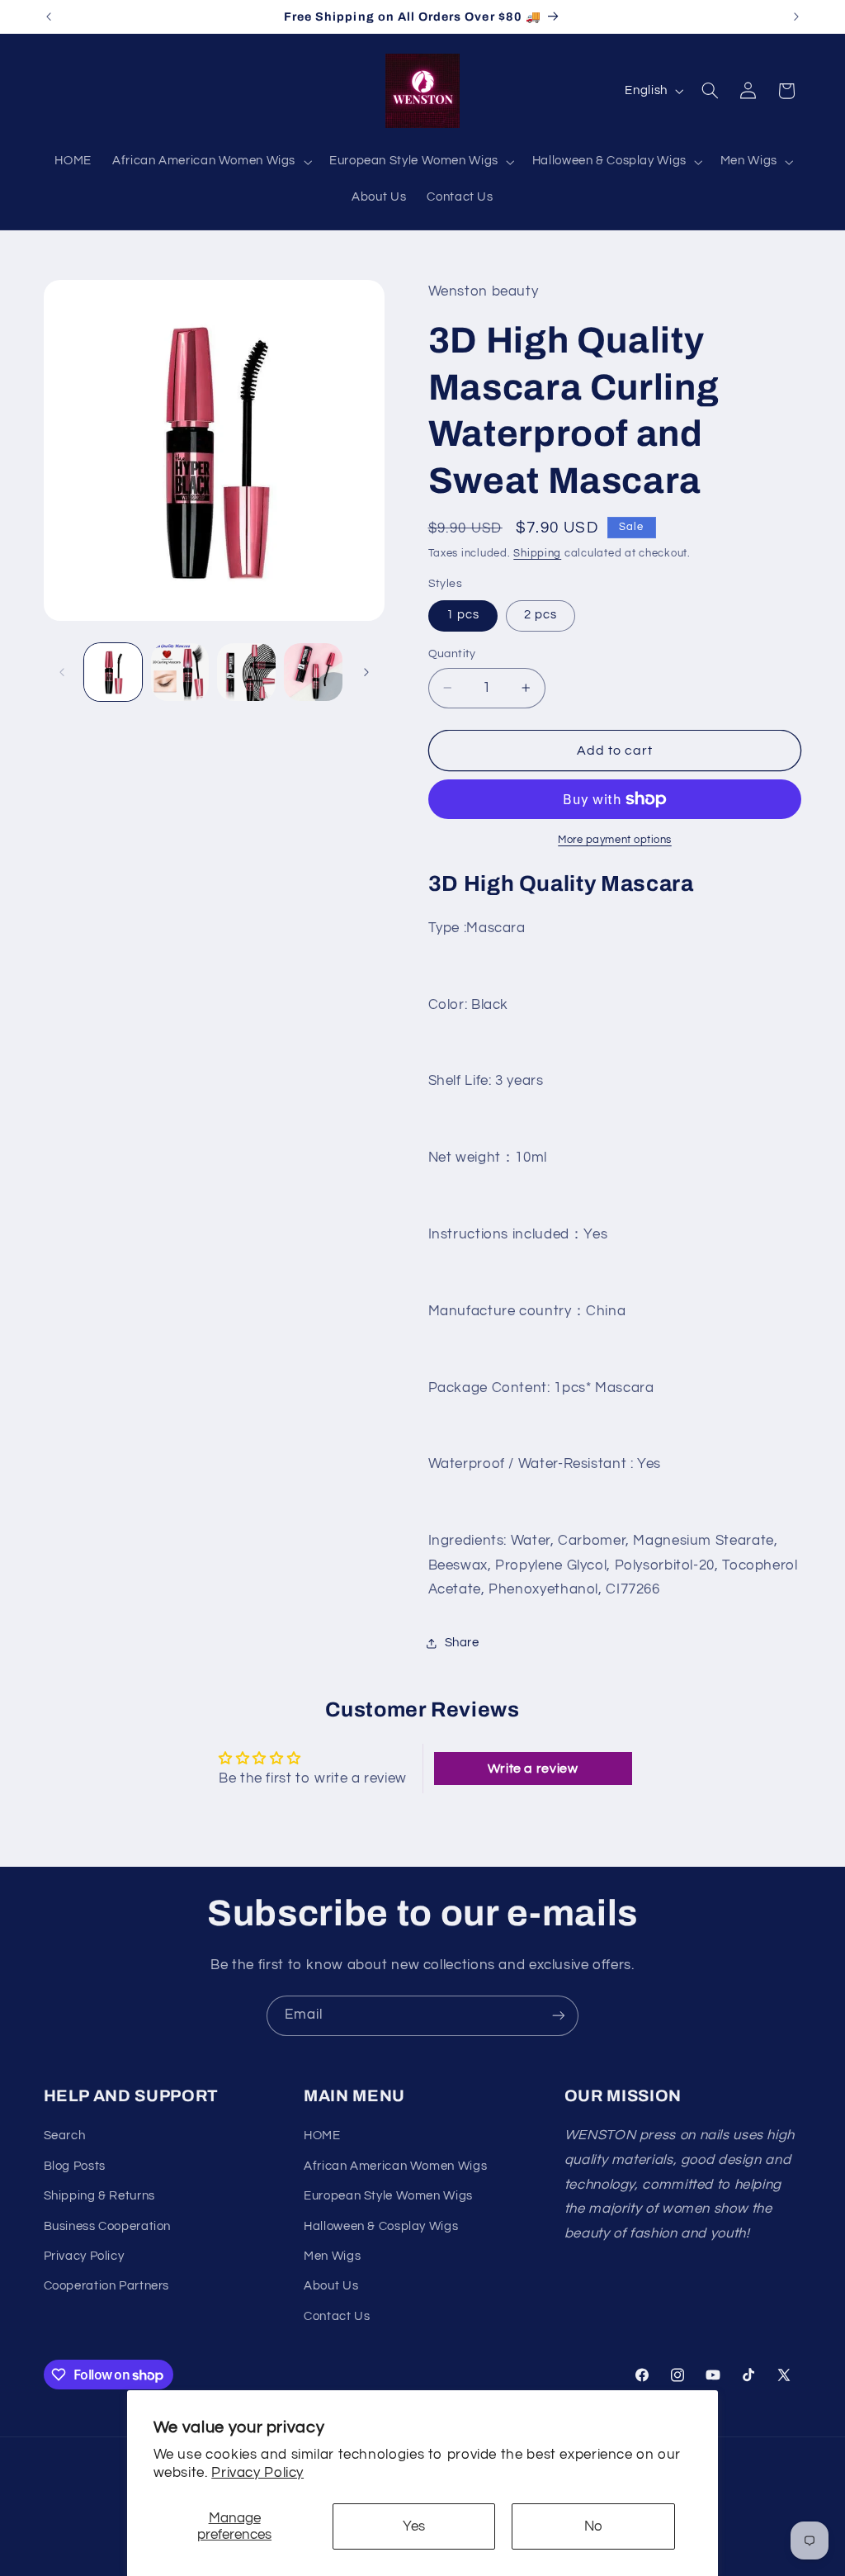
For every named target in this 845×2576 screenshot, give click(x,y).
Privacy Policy (257, 2473)
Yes (414, 2526)
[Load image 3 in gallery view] (246, 672)
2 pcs (541, 615)
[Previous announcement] (49, 17)
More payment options (615, 840)
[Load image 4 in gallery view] (313, 672)
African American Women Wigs (395, 2166)
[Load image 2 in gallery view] (180, 672)
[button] (211, 162)
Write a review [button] (533, 1769)
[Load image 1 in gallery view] (113, 672)
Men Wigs (332, 2256)
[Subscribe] (559, 2016)
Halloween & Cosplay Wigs (381, 2226)
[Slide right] (366, 672)
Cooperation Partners (107, 2286)
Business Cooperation (108, 2226)
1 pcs (463, 615)
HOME (322, 2136)
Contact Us (337, 2316)
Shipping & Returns (99, 2196)
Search (65, 2136)
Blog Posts (75, 2166)
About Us (331, 2286)
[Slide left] (62, 672)
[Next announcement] (796, 17)
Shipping (537, 554)
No (593, 2526)
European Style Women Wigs (388, 2196)
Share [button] (462, 1643)
